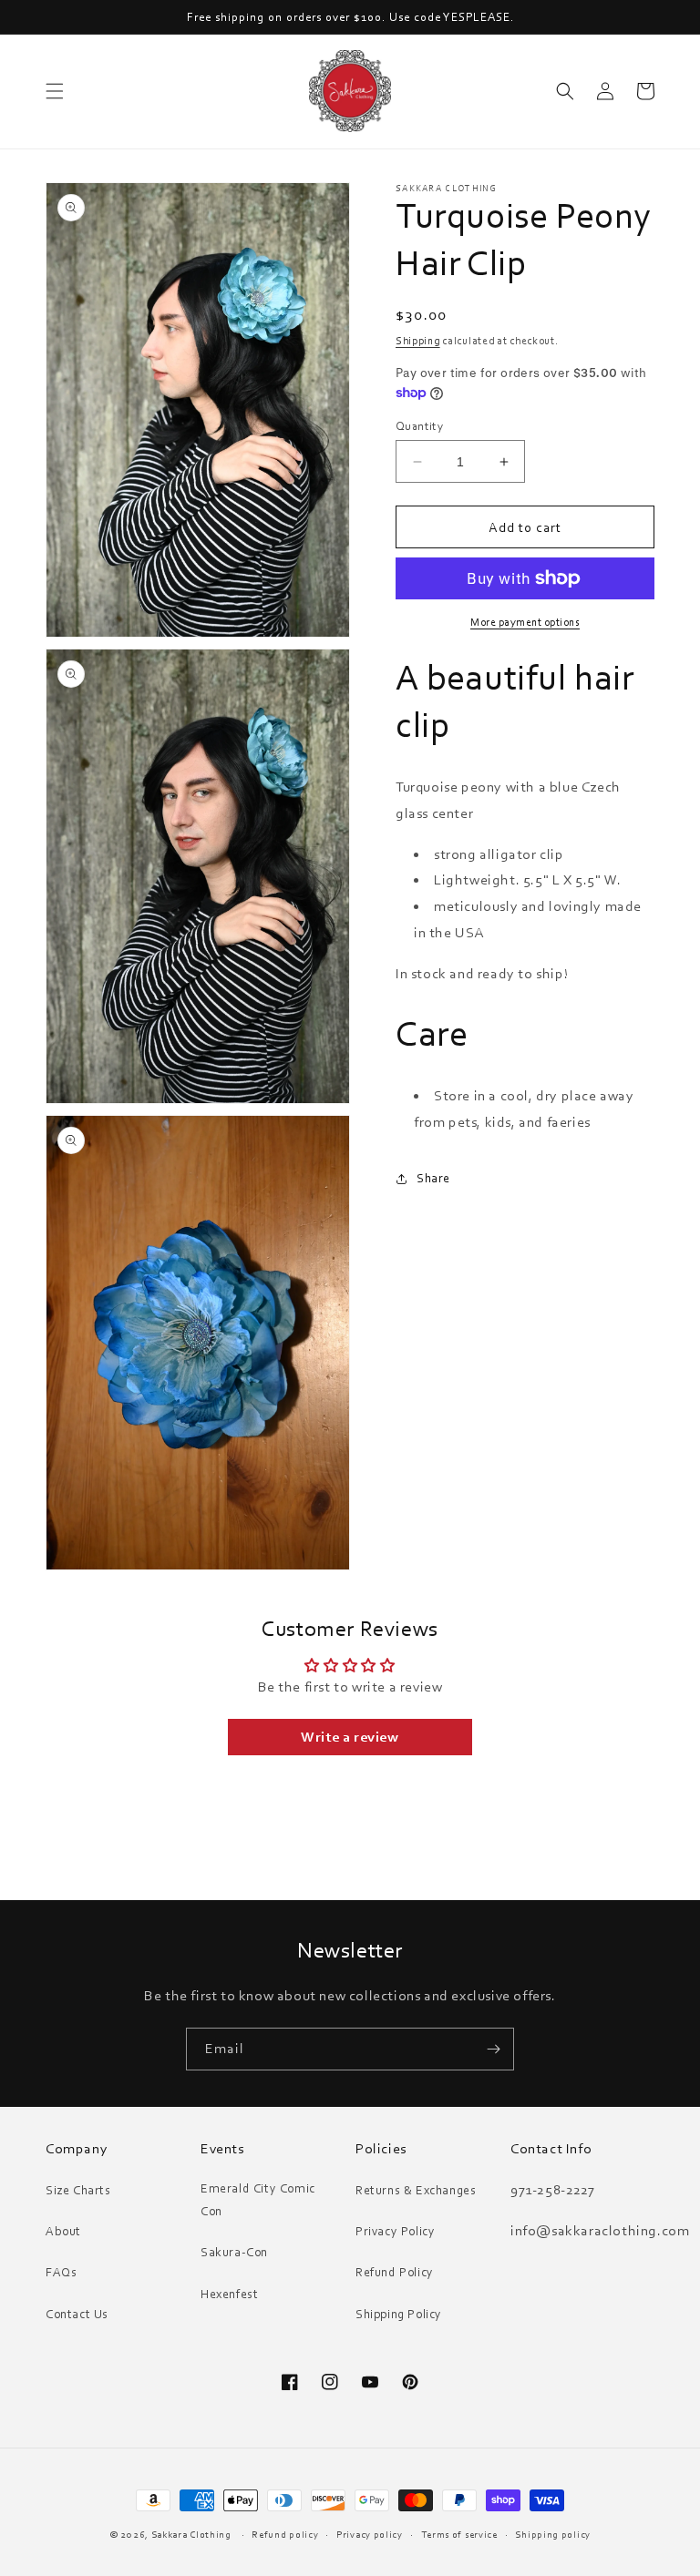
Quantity (419, 425)
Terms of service (459, 2534)
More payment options (525, 622)
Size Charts (78, 2190)
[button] (55, 91)
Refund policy (285, 2534)
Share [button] (433, 1178)
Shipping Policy (399, 2314)
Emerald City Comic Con (258, 2199)
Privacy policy (370, 2534)
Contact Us (77, 2314)
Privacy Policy (395, 2231)
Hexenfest (229, 2294)
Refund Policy (395, 2272)
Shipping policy (553, 2534)
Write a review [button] (350, 1737)
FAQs (61, 2272)
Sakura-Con (234, 2252)
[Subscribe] (493, 2049)
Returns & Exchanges (416, 2190)
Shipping (418, 340)
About (63, 2231)
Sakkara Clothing (193, 2534)
